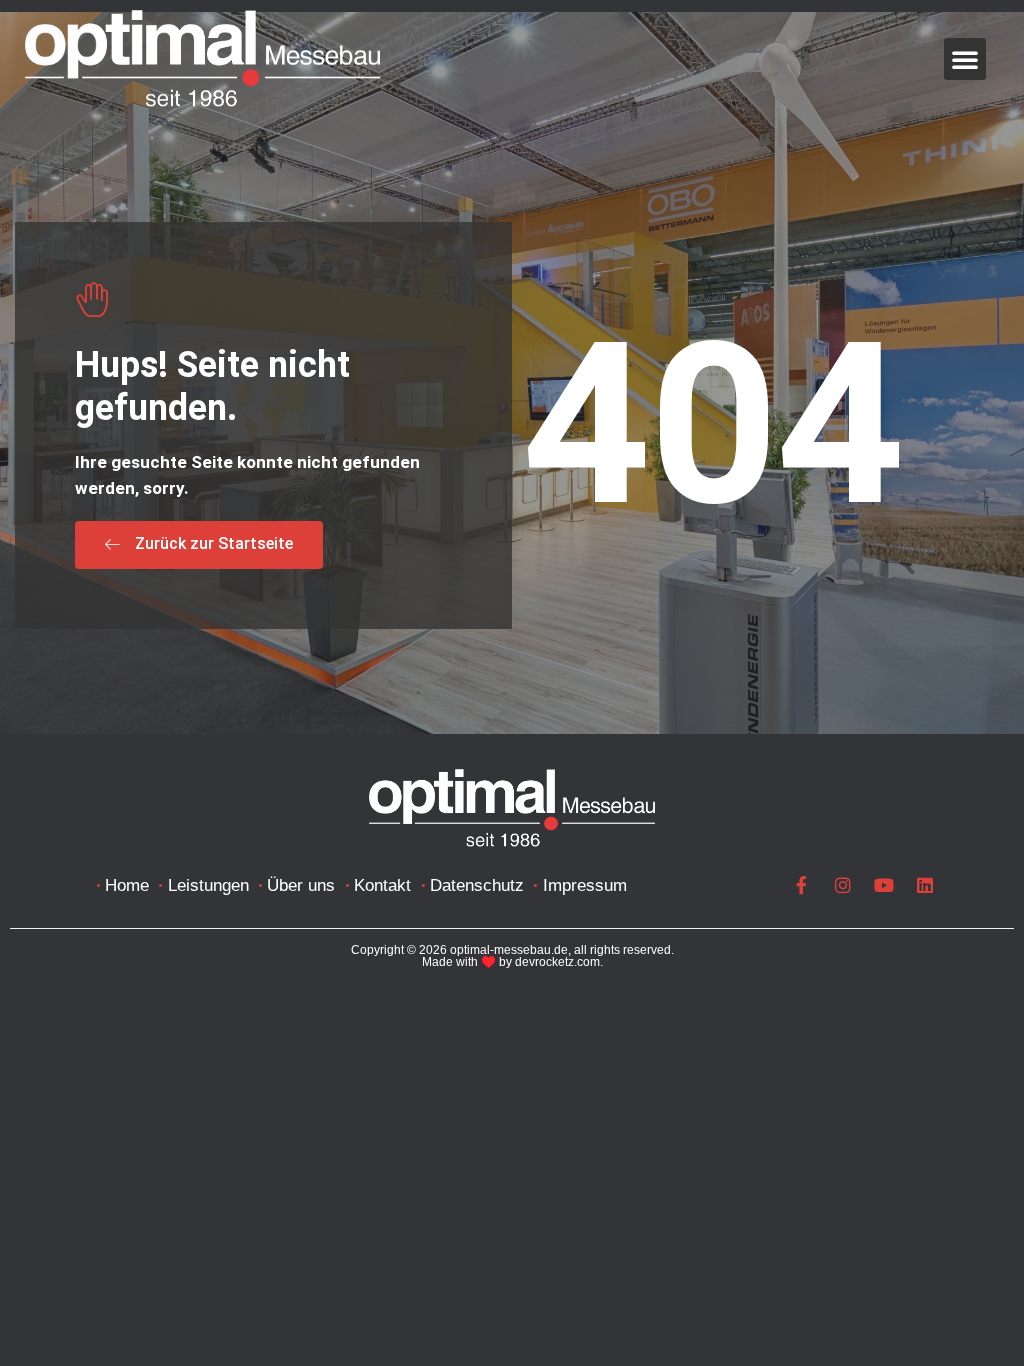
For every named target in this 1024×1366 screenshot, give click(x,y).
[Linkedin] (925, 885)
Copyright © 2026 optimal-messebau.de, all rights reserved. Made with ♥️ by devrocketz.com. (512, 956)
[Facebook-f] (802, 885)
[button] (965, 59)
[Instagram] (843, 885)
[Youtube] (884, 885)
